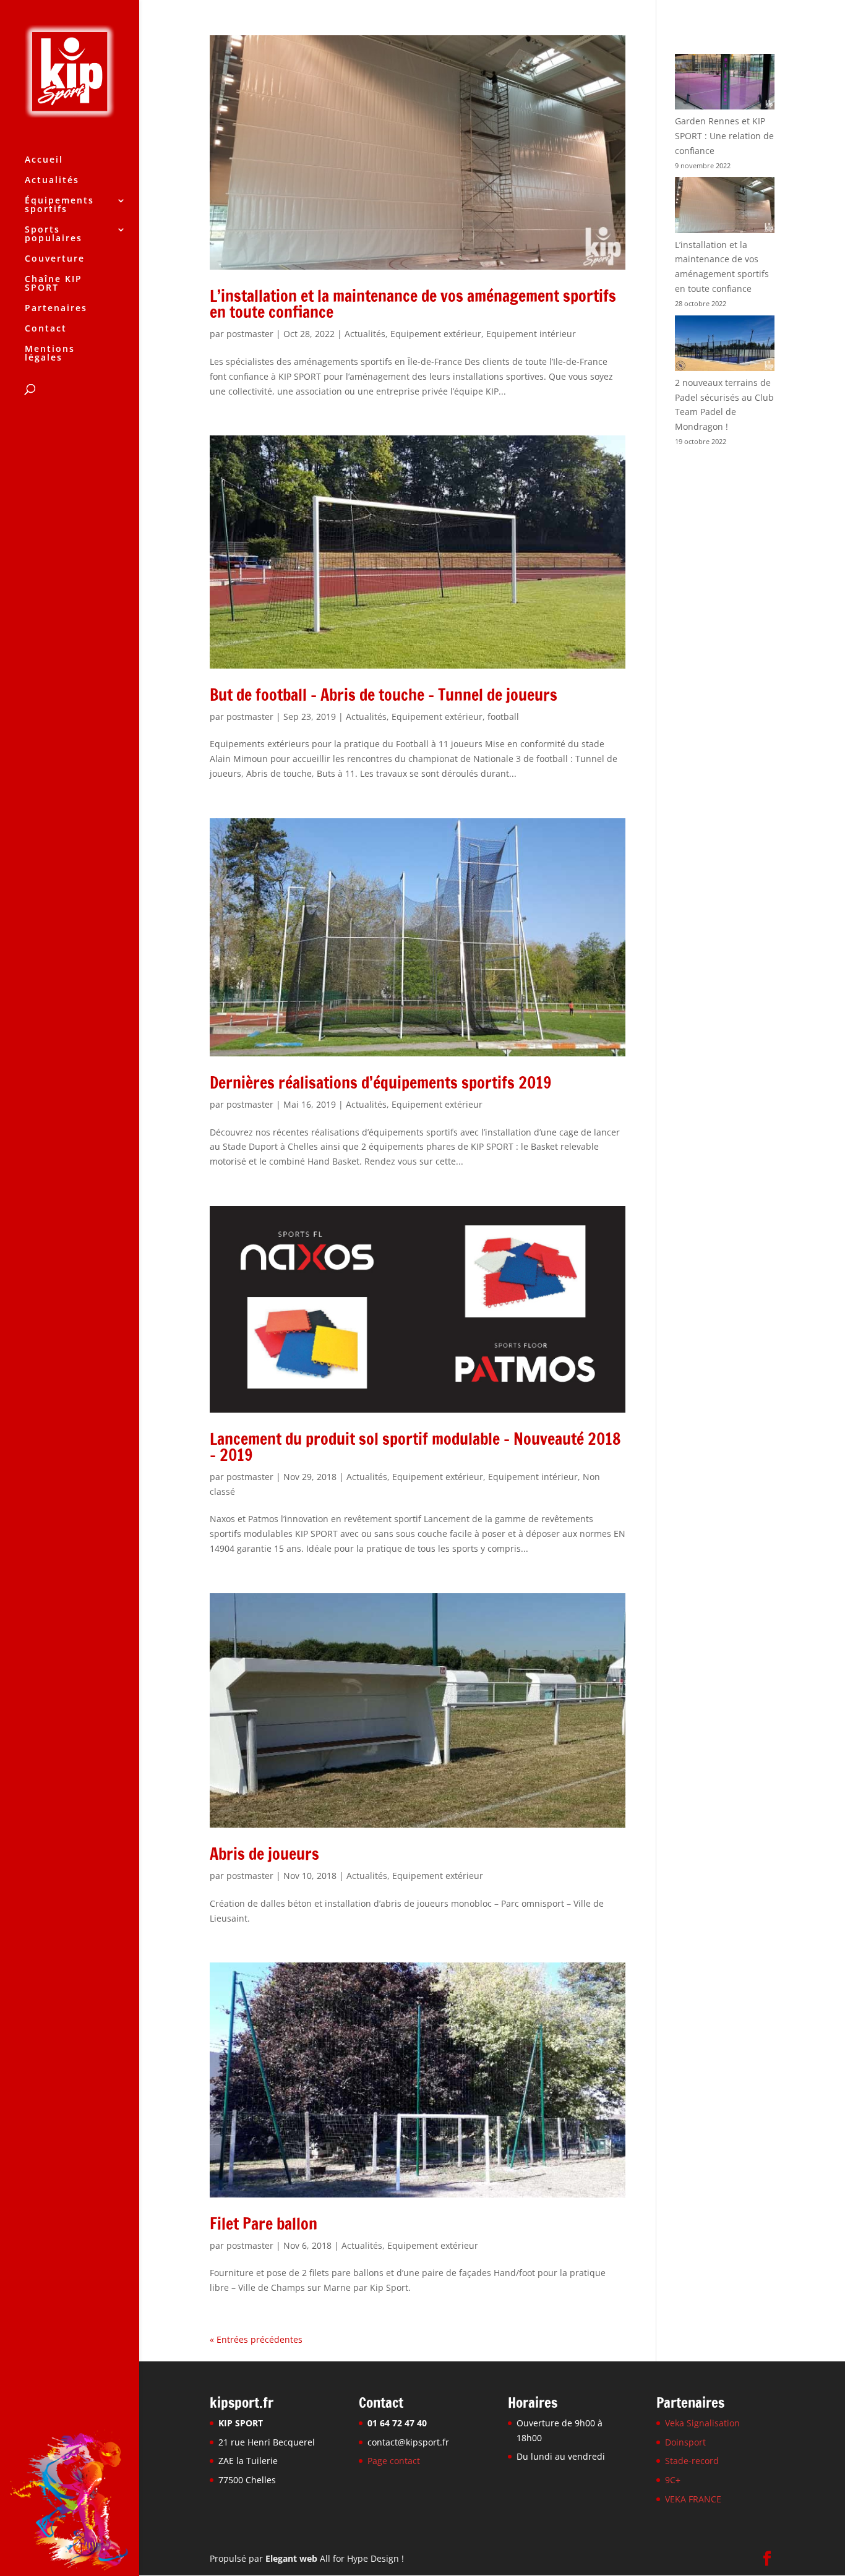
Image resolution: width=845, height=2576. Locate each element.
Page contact (394, 2461)
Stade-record (692, 2461)
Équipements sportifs (59, 205)
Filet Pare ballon (264, 2224)
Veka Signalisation (702, 2423)
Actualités (52, 181)
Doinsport (685, 2441)
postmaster (250, 334)
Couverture (55, 259)
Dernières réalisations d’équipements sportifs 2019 (381, 1083)
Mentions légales (50, 354)
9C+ (673, 2480)
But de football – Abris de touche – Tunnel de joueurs (384, 695)
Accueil (44, 160)
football (503, 717)
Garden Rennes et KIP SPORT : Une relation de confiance (724, 136)
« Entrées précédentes (256, 2339)
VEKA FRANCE (693, 2499)
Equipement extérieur (436, 334)
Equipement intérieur (531, 334)
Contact (46, 329)
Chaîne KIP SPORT (54, 284)
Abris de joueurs (264, 1854)
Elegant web (291, 2558)
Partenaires (56, 309)
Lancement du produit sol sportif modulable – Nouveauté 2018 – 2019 (415, 1447)
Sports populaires (54, 234)
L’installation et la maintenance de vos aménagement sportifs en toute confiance (413, 304)
